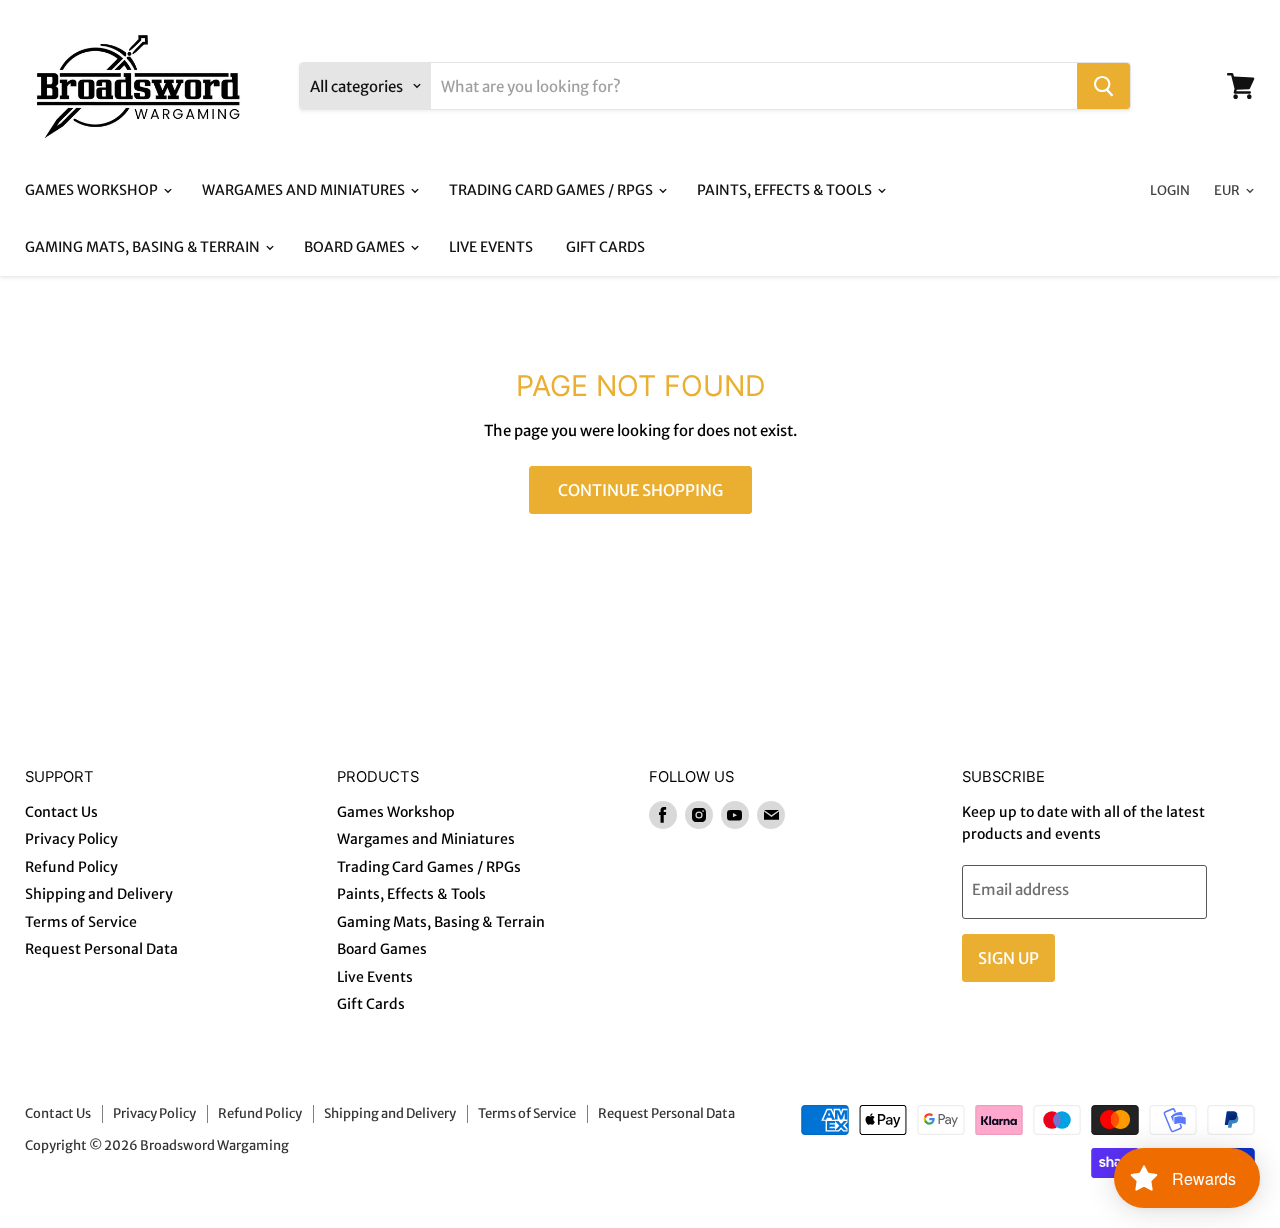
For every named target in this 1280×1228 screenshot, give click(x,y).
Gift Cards (605, 247)
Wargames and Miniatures (305, 190)
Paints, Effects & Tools (786, 190)
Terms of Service (81, 922)
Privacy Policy (71, 839)
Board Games (356, 247)
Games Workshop (93, 190)
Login (1170, 190)
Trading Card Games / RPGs (552, 190)
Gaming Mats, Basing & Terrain (144, 247)
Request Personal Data (101, 949)
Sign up (1008, 958)
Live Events (491, 247)
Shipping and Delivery (99, 894)
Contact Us (61, 812)
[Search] (1103, 86)
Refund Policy (71, 867)
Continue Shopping (640, 490)
